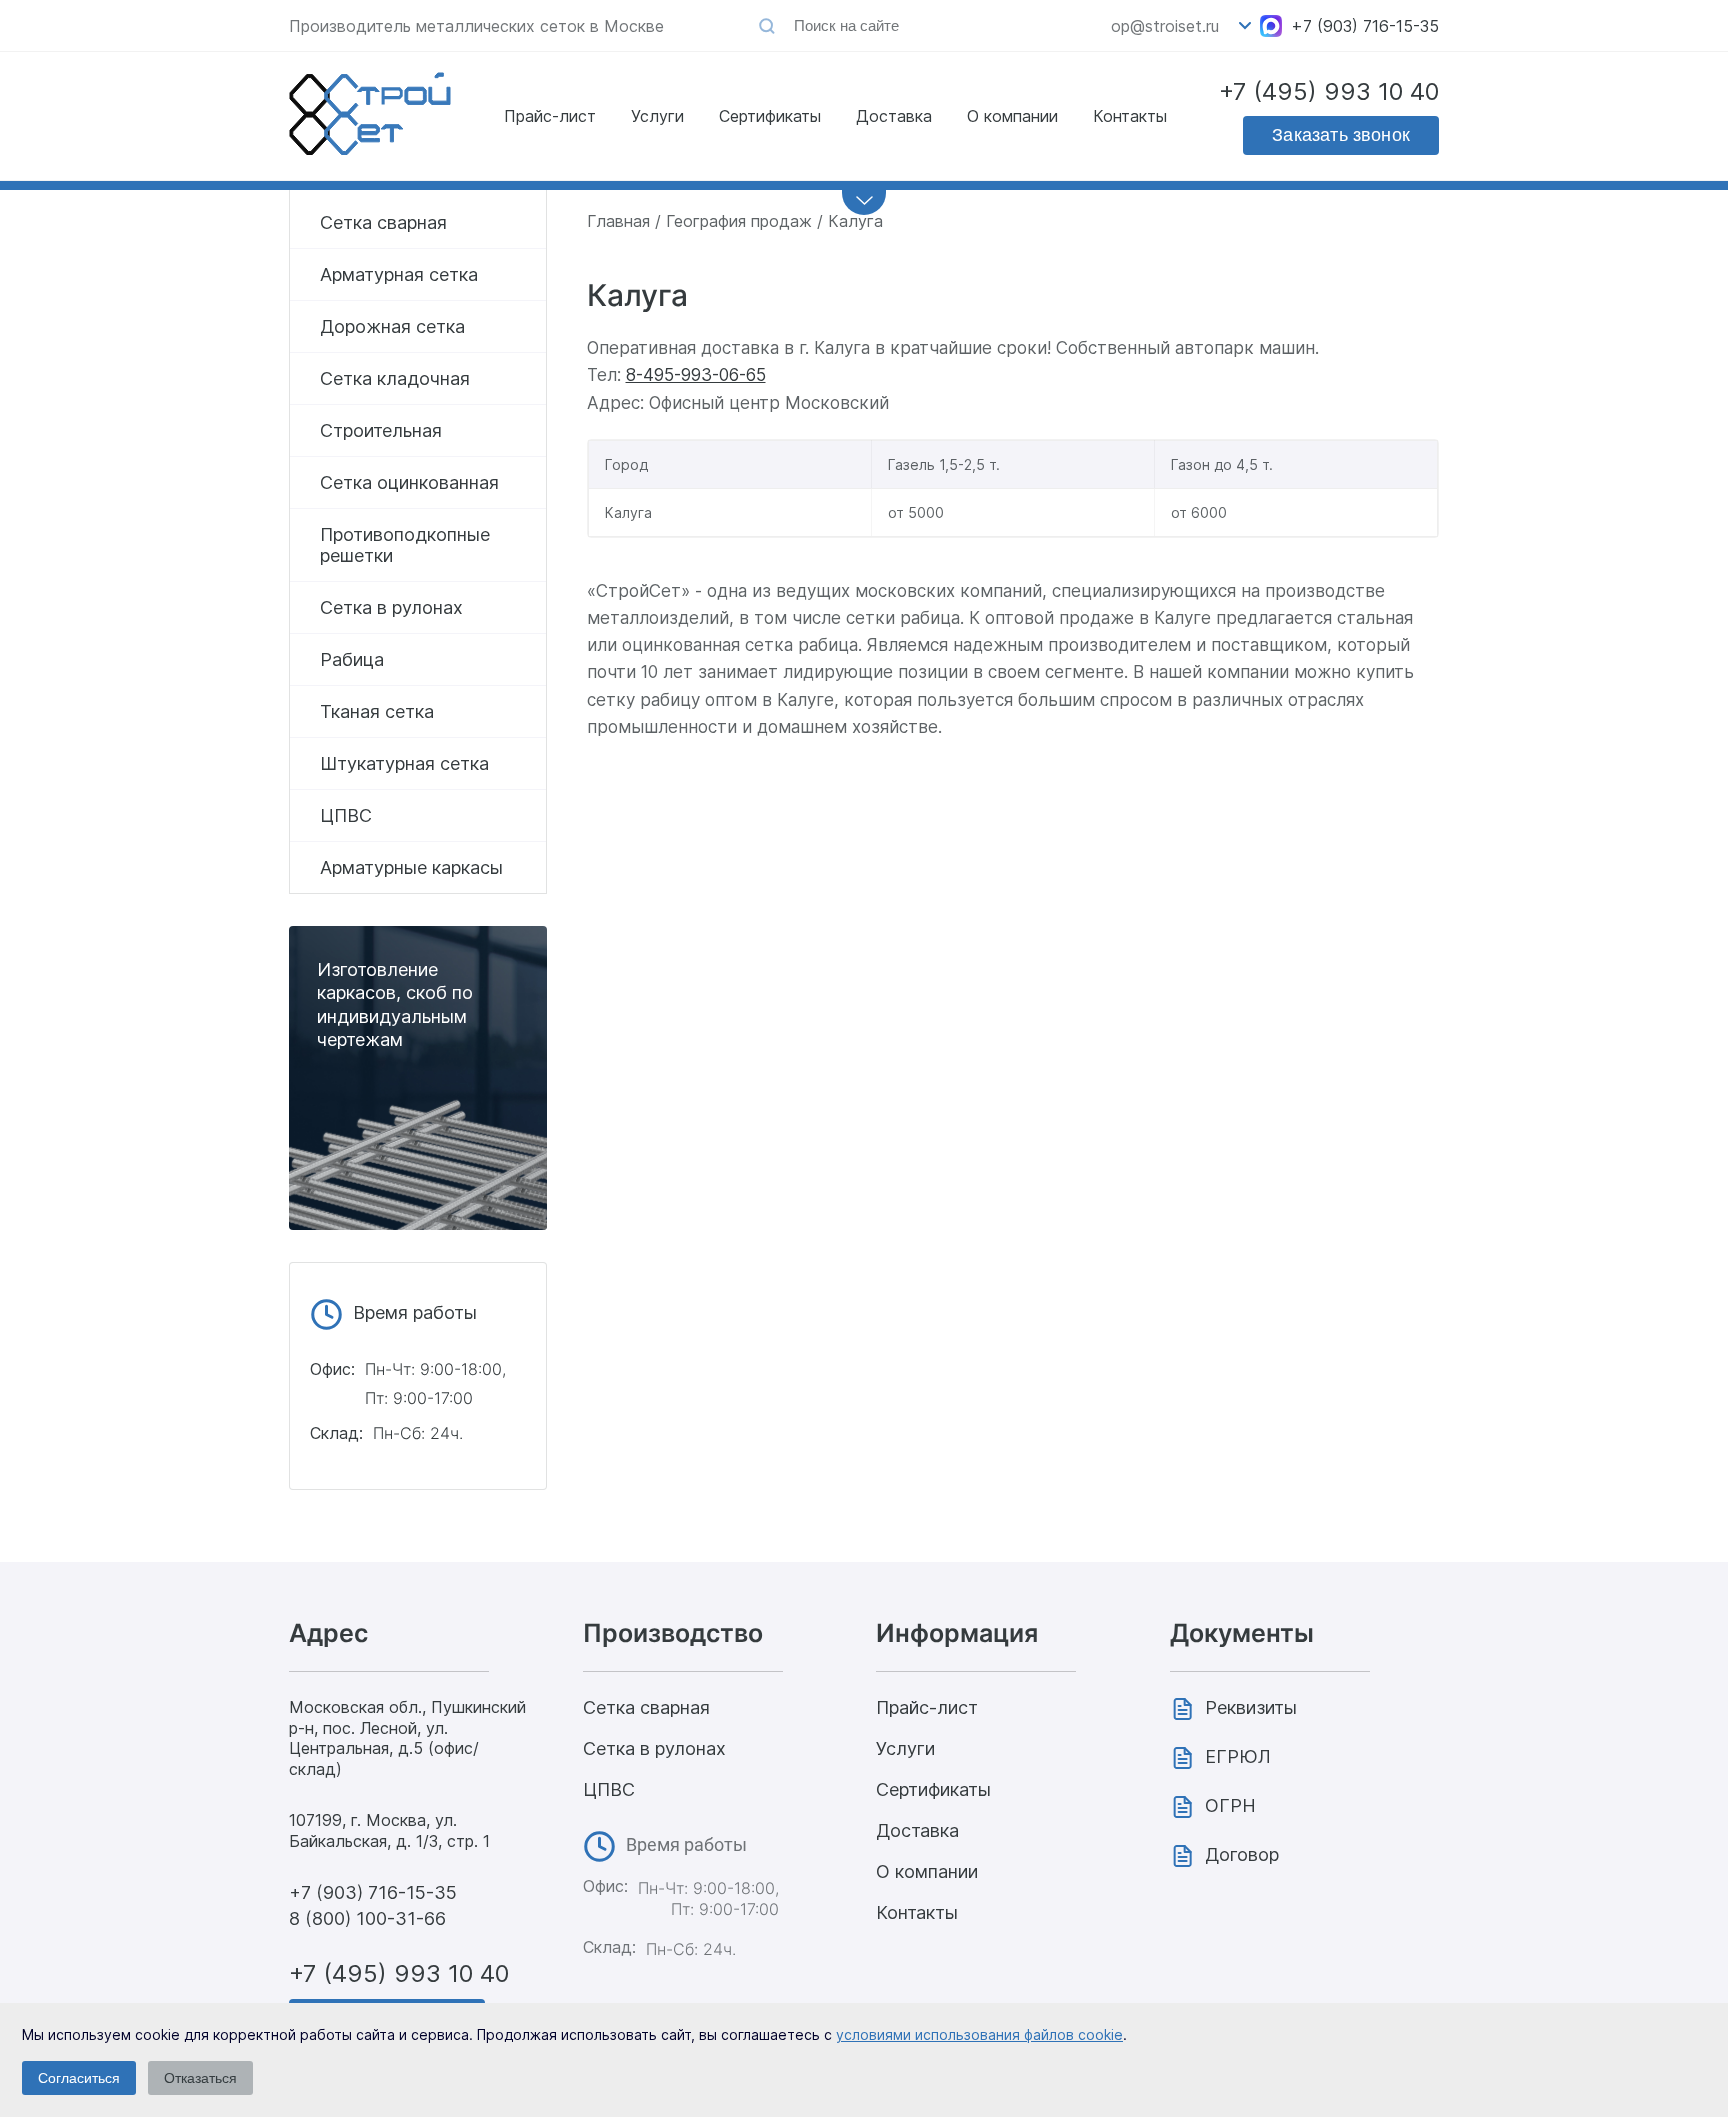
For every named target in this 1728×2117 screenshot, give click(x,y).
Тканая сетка (377, 711)
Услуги (657, 116)
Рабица (352, 659)
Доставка (894, 116)
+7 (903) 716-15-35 (1365, 26)
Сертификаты (770, 116)
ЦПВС (346, 815)
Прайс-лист (550, 116)
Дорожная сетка (392, 326)
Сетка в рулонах (391, 607)
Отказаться (200, 2078)
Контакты (1130, 116)
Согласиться (79, 2078)
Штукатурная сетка (404, 763)
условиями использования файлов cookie (979, 2034)
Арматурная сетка (399, 274)
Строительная (381, 430)
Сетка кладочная (395, 378)
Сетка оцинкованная (409, 482)
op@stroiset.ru (1165, 26)
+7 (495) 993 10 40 (1329, 91)
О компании (1012, 116)
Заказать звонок (1341, 135)
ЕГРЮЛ (1238, 1756)
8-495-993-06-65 (696, 375)
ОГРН (1230, 1805)
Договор (1242, 1854)
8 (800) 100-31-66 (367, 1918)
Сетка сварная (383, 222)
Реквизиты (1251, 1707)
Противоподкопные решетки (405, 545)
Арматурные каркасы (411, 867)
